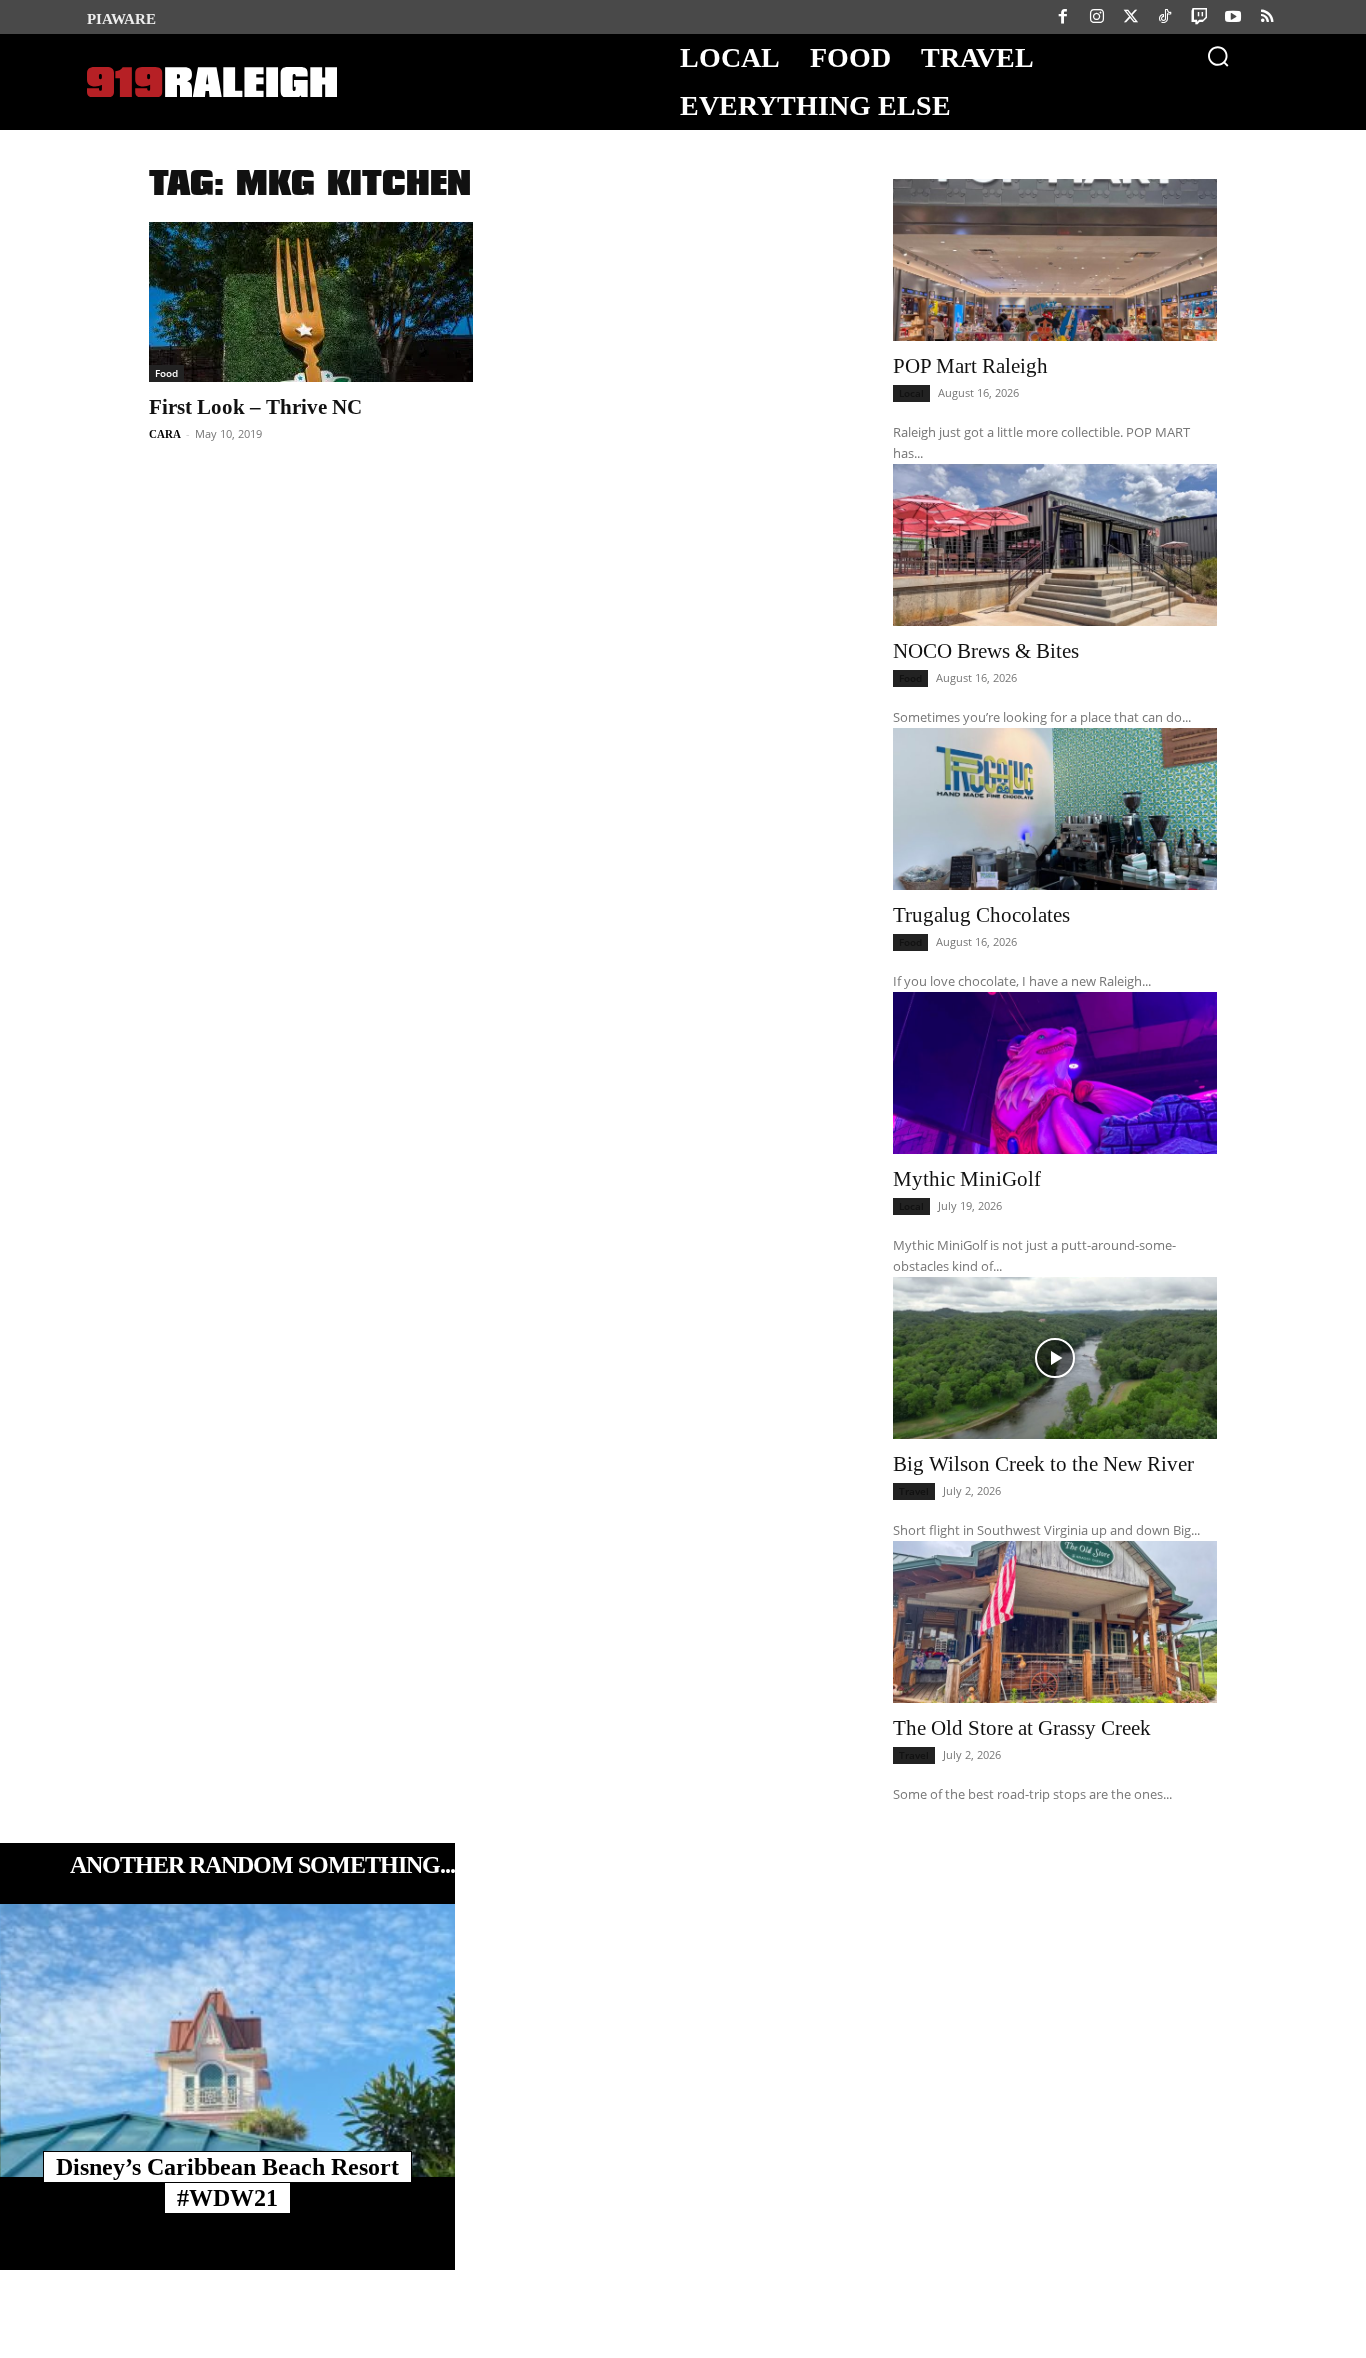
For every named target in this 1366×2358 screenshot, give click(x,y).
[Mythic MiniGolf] (1055, 1073)
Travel (914, 1491)
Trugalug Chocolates (981, 915)
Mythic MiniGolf (967, 1179)
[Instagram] (1097, 17)
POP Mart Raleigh (970, 366)
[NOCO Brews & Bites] (1055, 545)
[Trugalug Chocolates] (1055, 809)
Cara (165, 434)
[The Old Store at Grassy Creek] (1055, 1622)
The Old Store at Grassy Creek (1022, 1728)
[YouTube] (1233, 17)
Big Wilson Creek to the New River (1043, 1464)
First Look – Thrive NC (255, 407)
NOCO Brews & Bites (986, 651)
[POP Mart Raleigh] (1055, 260)
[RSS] (1267, 17)
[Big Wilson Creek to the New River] (1055, 1358)
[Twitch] (1199, 17)
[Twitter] (1131, 17)
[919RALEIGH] (212, 82)
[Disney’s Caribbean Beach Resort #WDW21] (227, 2040)
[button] (1218, 56)
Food (166, 373)
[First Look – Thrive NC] (311, 302)
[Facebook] (1063, 17)
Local (911, 393)
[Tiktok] (1165, 17)
